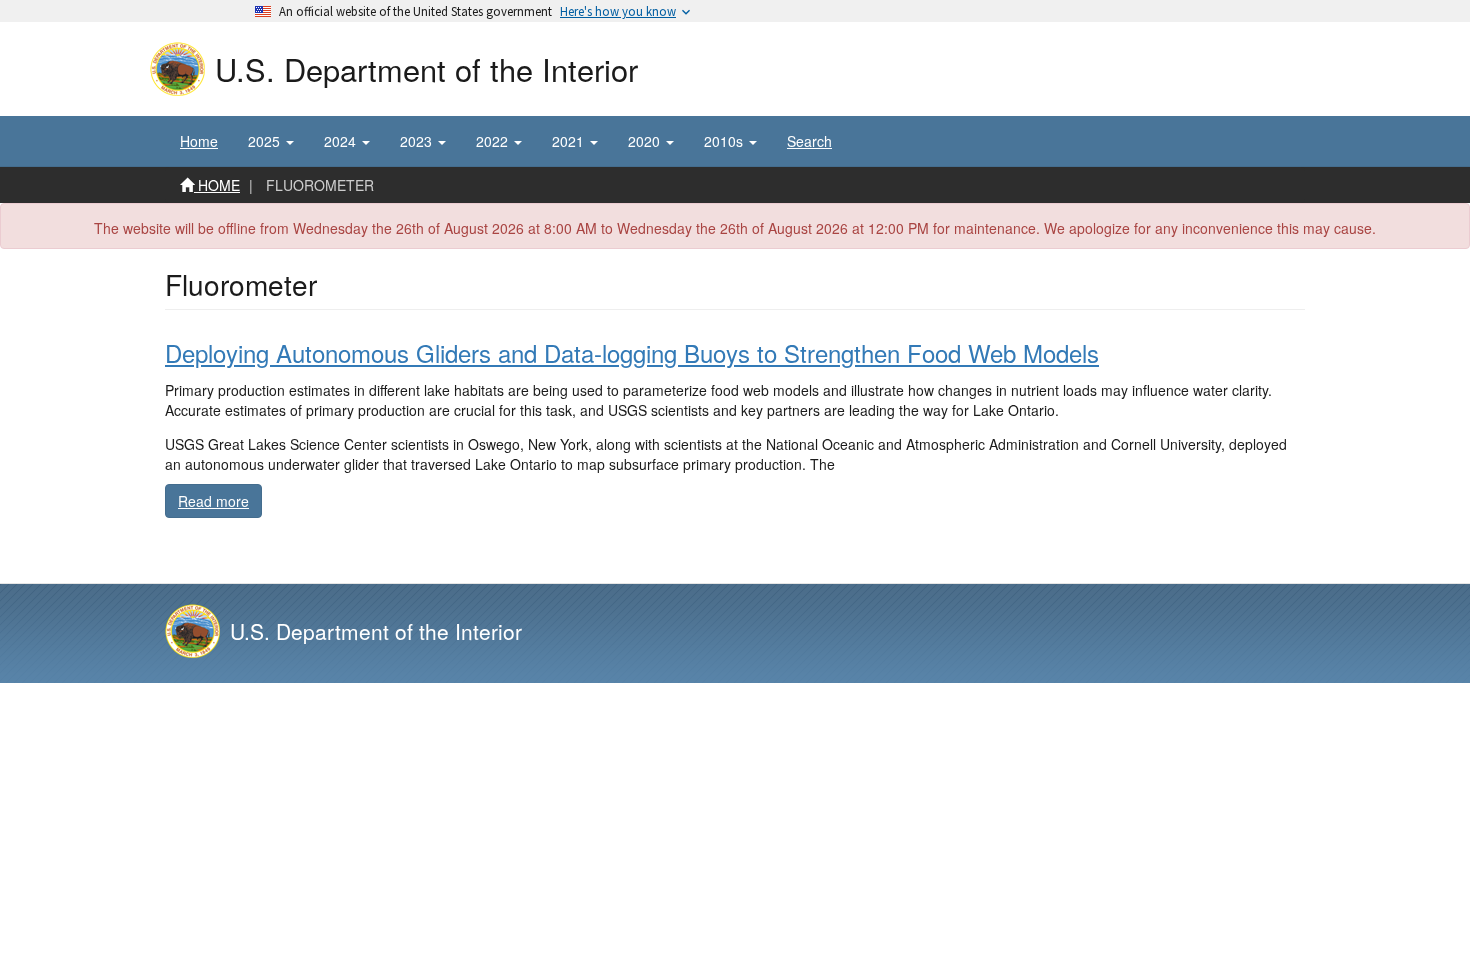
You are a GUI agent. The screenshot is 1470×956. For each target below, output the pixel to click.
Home (199, 141)
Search (809, 141)
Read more (220, 501)
